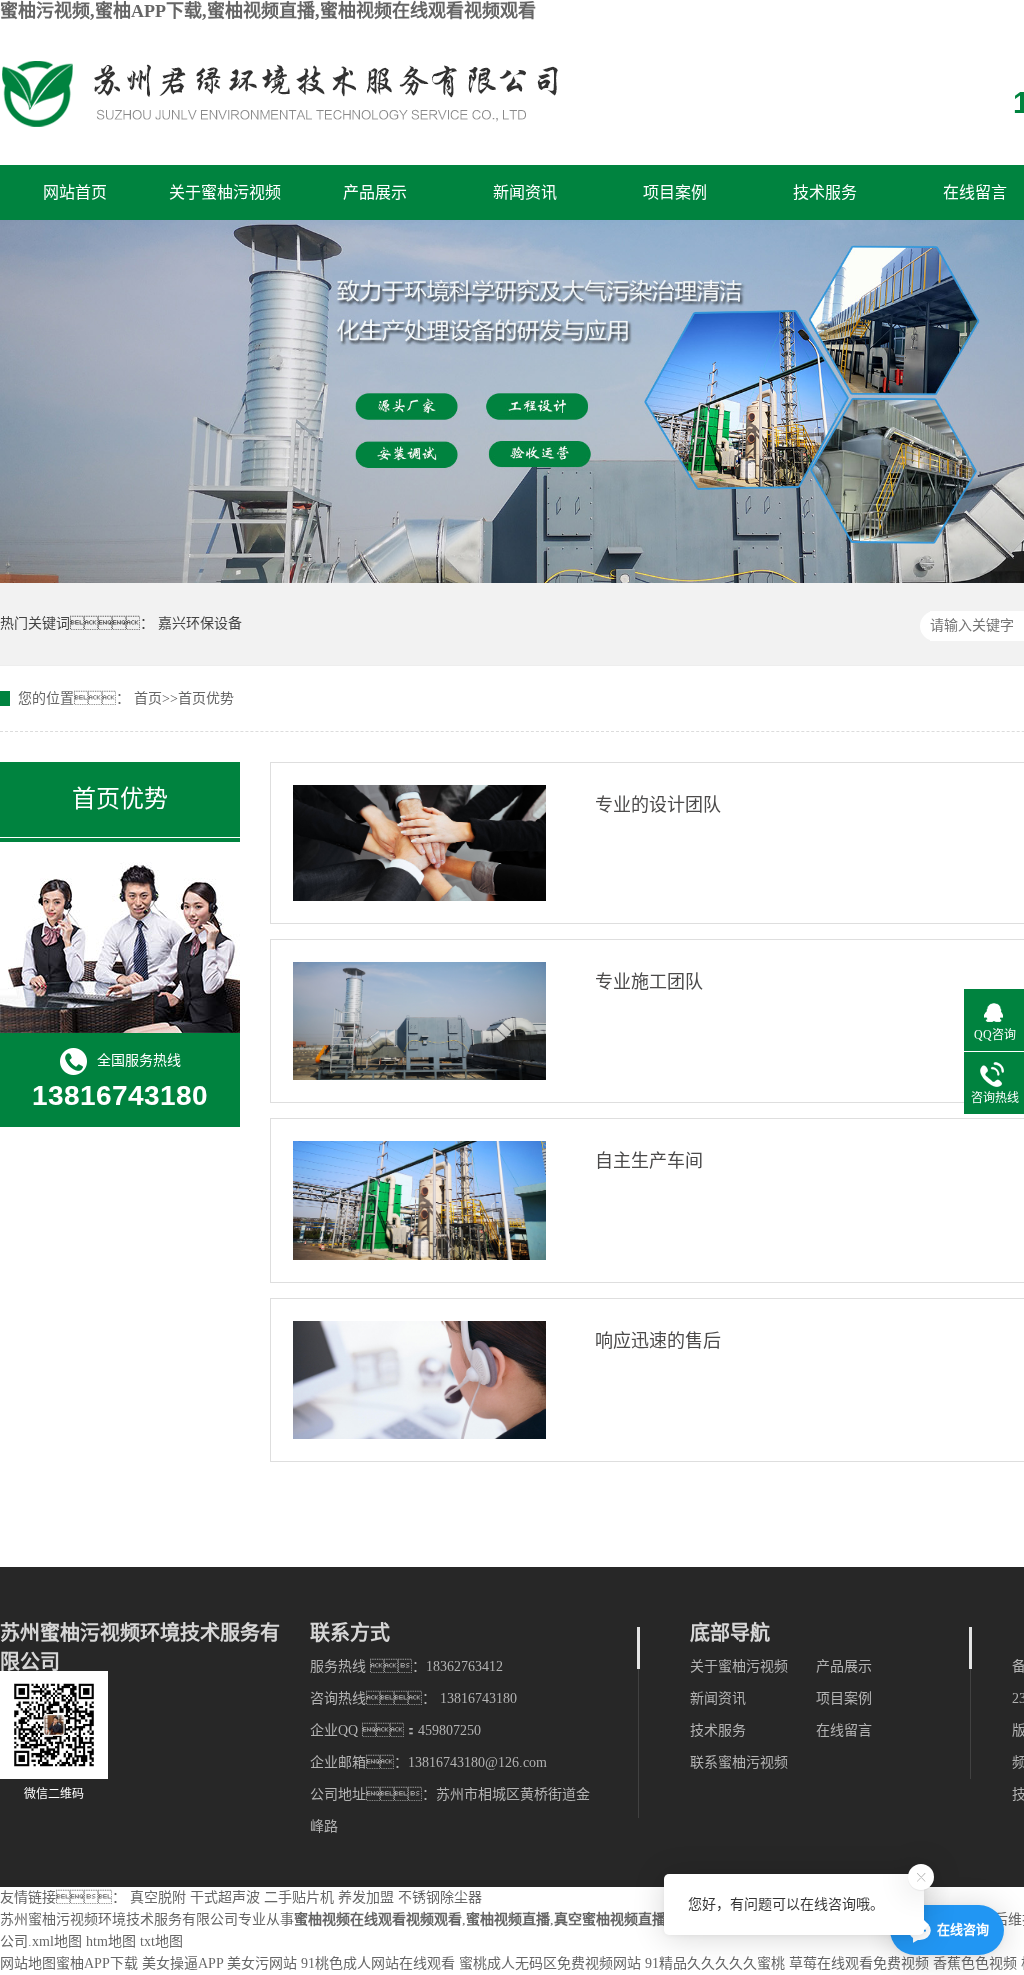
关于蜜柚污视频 (225, 192)
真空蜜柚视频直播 (610, 1919)
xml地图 (57, 1941)
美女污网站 (262, 1963)
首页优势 (206, 698)
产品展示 (375, 192)
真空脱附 (158, 1897)
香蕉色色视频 (975, 1963)
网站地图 (28, 1963)
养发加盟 (366, 1897)
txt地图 (161, 1941)
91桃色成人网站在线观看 (378, 1963)
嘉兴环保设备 (200, 623)
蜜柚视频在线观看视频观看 (378, 1919)
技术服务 (825, 192)
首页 (148, 698)
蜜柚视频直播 (508, 1919)
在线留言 (975, 192)
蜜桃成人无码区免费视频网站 (550, 1963)
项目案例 (675, 192)
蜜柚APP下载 (97, 1963)
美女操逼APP (182, 1963)
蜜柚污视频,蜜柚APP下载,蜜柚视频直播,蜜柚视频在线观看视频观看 (268, 11)
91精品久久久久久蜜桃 (715, 1963)
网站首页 (75, 192)
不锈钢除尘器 (440, 1897)
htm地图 (111, 1941)
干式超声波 (225, 1897)
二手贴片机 (299, 1897)
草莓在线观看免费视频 (859, 1963)
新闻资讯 (525, 192)
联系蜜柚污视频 (739, 1762)
